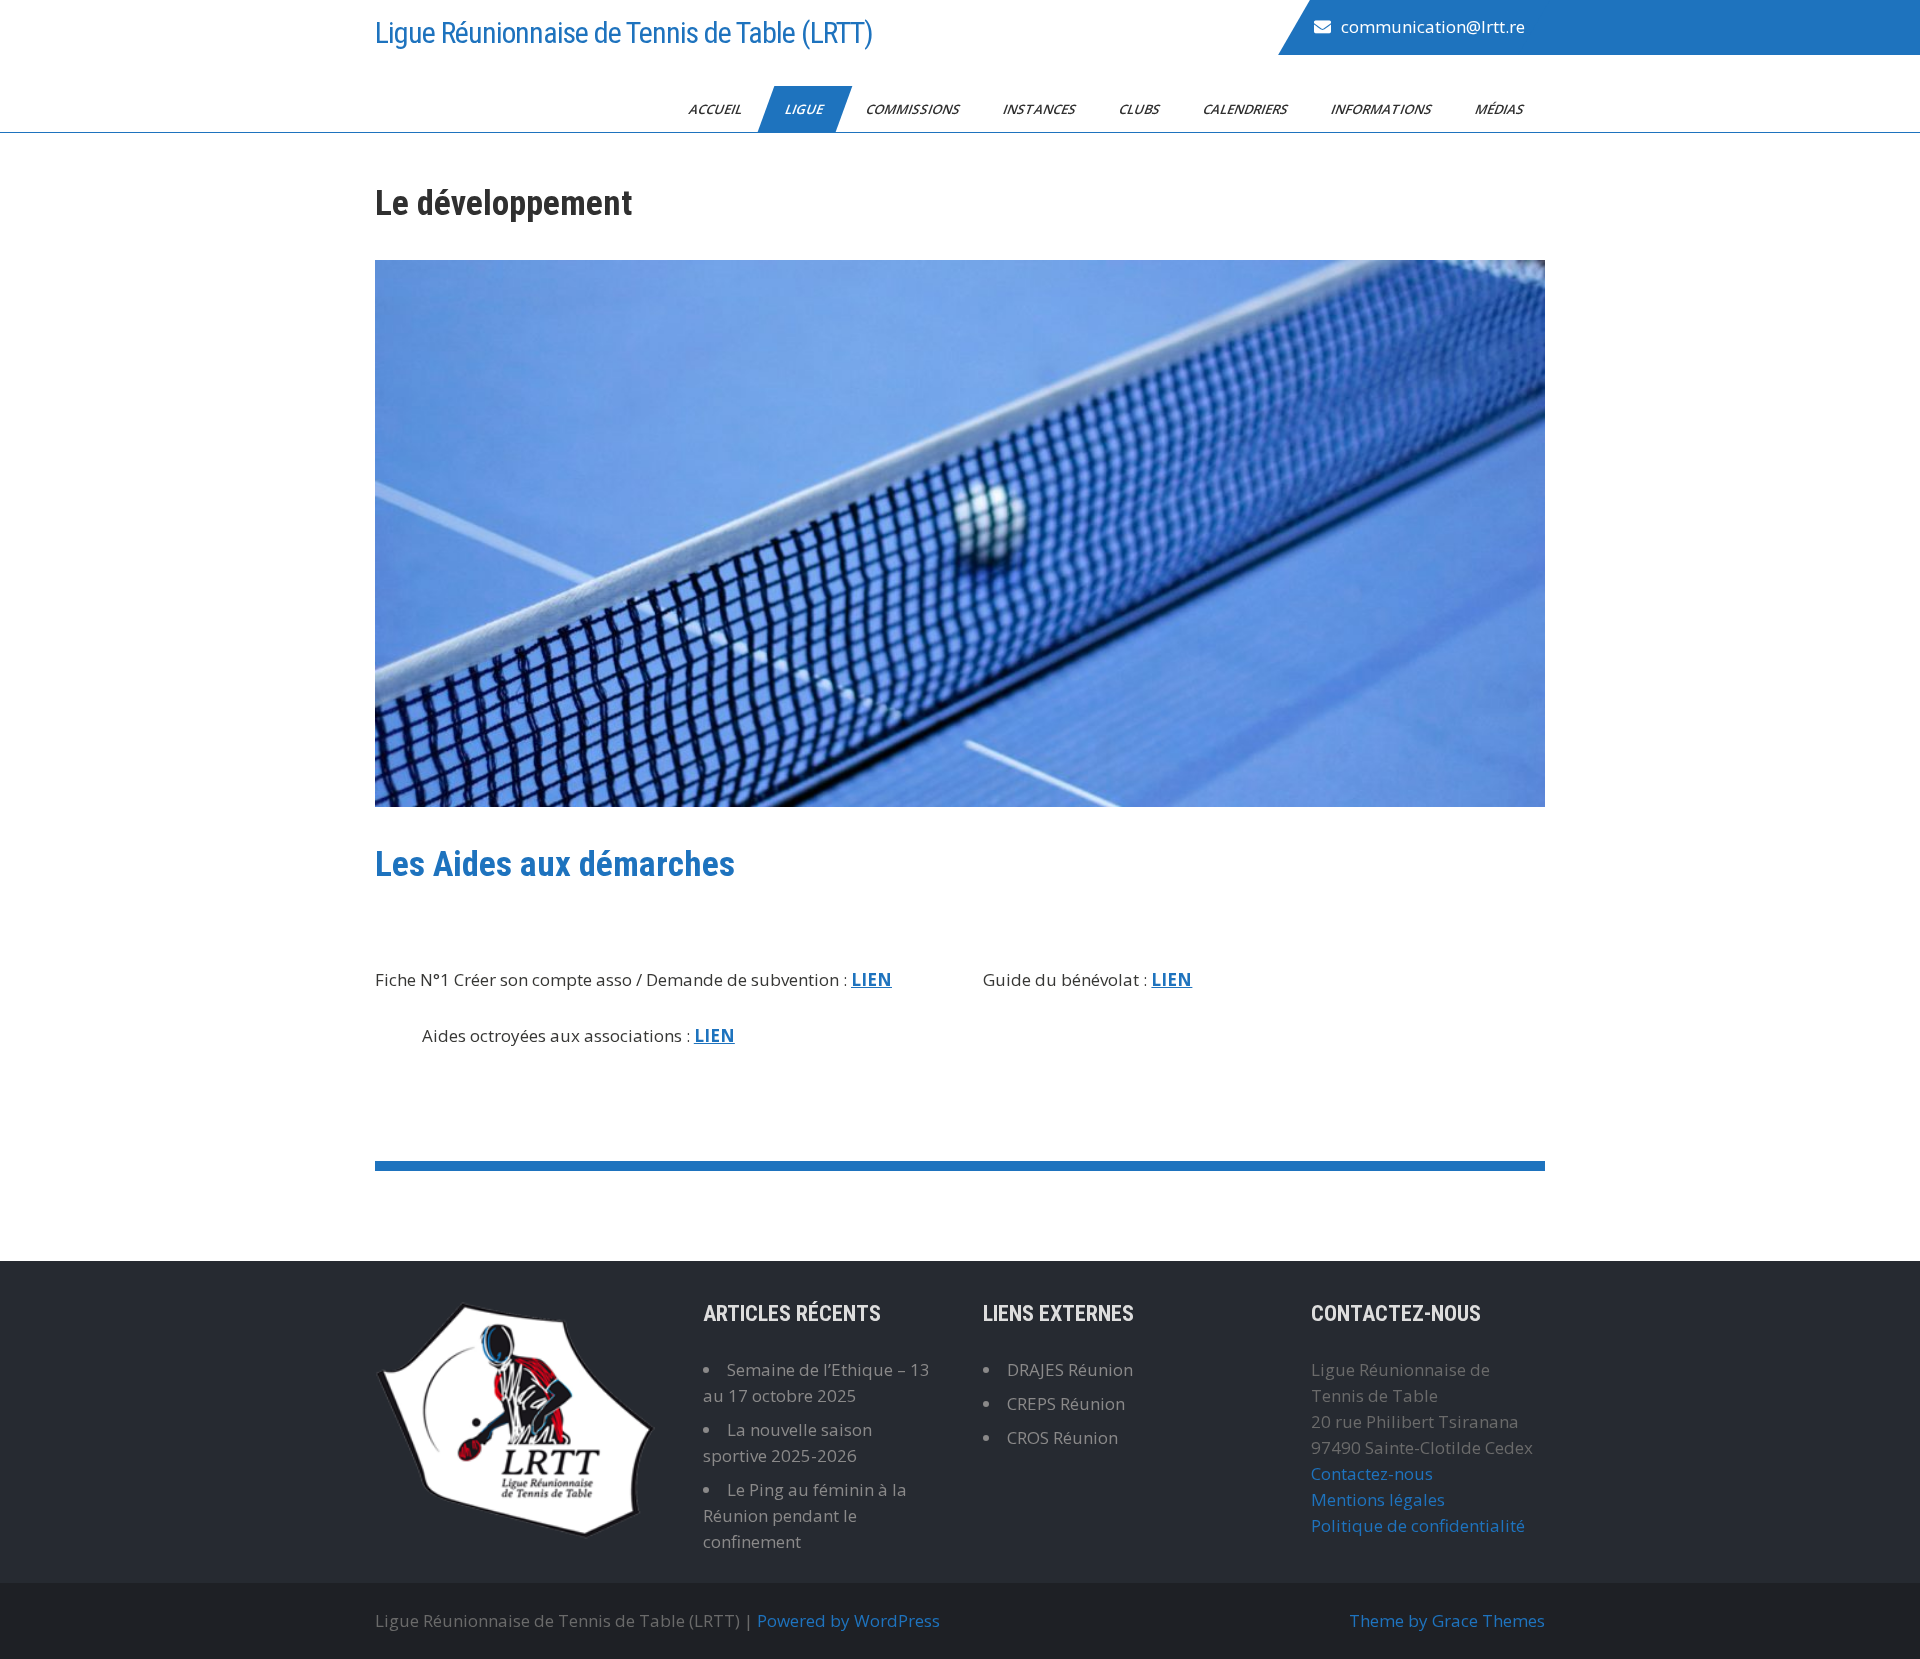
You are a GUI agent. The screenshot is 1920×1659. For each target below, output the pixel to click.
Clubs (1141, 109)
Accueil (717, 109)
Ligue (805, 109)
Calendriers (1247, 109)
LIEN (871, 979)
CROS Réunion (1062, 1437)
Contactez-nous (1372, 1473)
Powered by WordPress (848, 1620)
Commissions (914, 109)
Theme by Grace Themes (1447, 1620)
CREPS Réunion (1066, 1403)
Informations (1383, 109)
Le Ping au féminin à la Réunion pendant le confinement (805, 1515)
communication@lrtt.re (1433, 26)
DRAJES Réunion (1070, 1369)
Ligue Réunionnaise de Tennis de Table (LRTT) (624, 32)
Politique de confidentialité (1418, 1525)
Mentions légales (1378, 1499)
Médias (1501, 109)
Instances (1041, 109)
